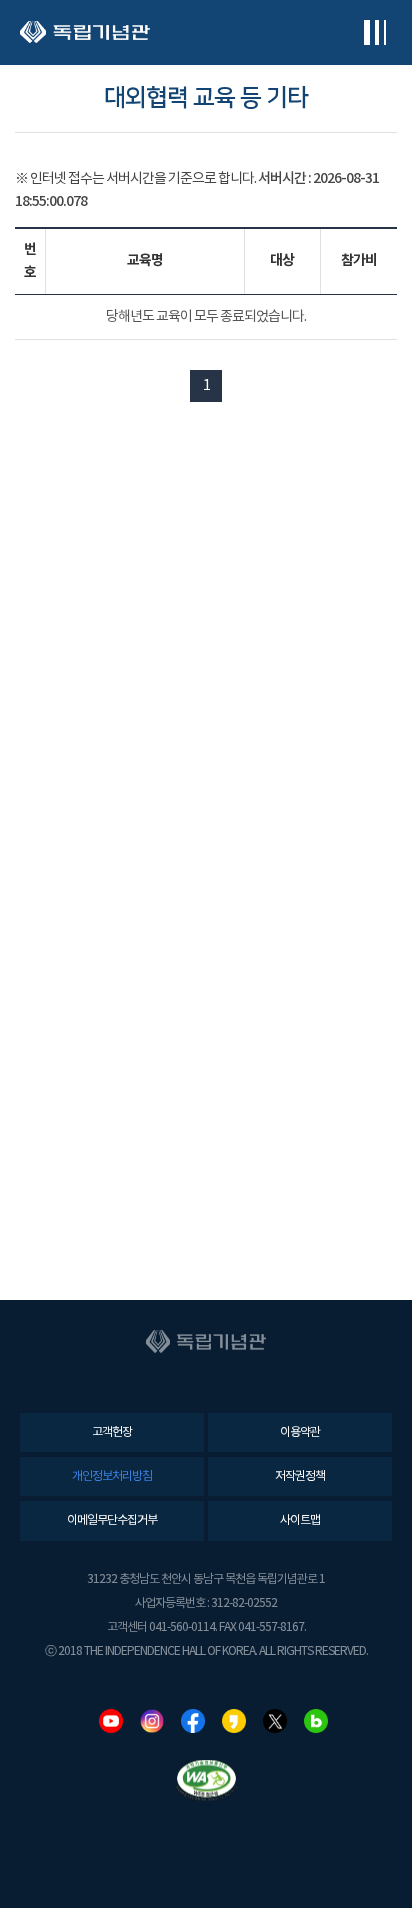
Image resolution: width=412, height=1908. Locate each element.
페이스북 (193, 1721)
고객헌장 (112, 1432)
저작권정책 (300, 1476)
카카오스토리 (234, 1721)
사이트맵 (300, 1520)
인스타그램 (152, 1721)
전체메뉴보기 (374, 32)
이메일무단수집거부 (112, 1520)
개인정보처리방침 (112, 1476)
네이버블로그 (316, 1721)
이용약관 (300, 1432)
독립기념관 (85, 32)
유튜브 (111, 1721)
